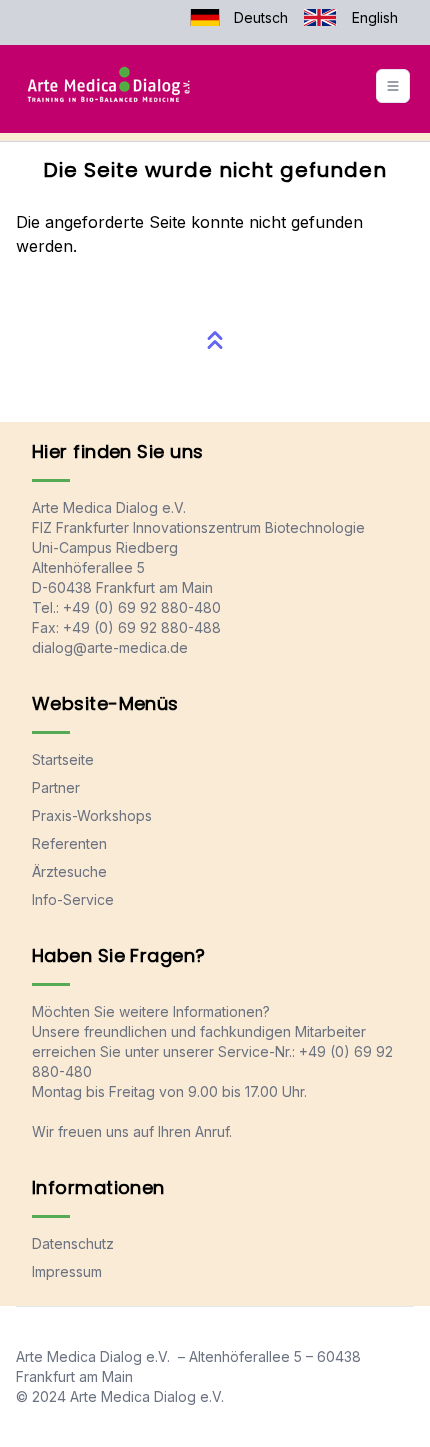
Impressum (67, 1271)
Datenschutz (73, 1243)
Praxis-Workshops (92, 815)
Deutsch (261, 17)
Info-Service (73, 899)
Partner (56, 787)
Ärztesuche (69, 871)
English (375, 17)
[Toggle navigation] (393, 86)
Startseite (63, 759)
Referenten (69, 843)
